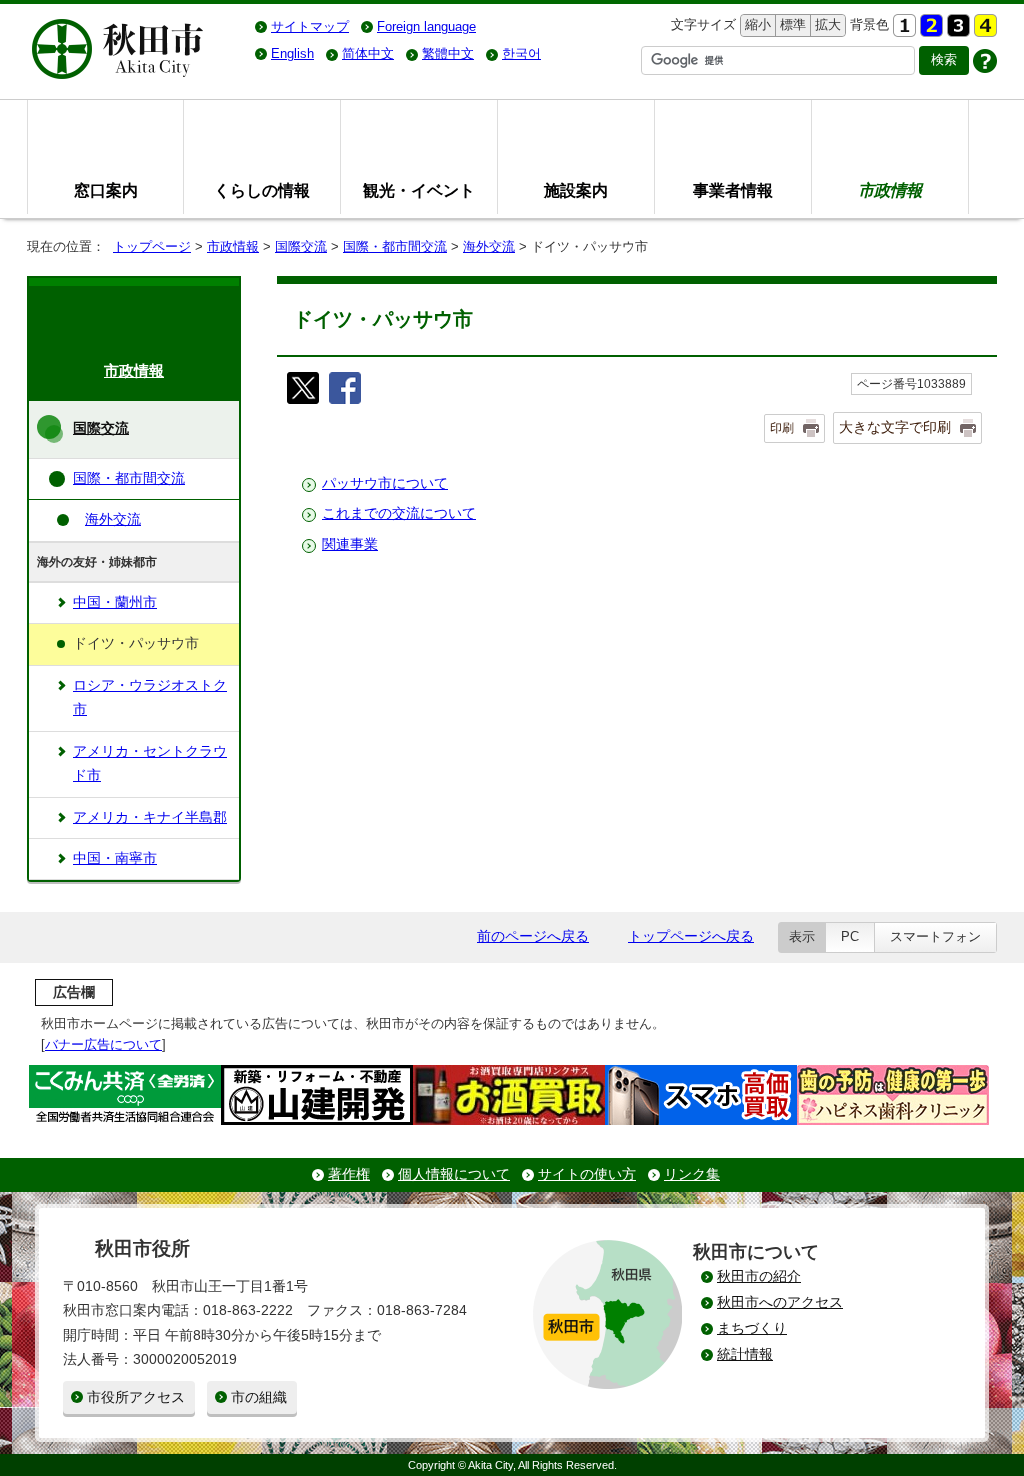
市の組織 (259, 1397)
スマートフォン (935, 936)
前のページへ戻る (533, 936)
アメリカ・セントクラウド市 (150, 763)
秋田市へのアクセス (780, 1302)
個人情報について (454, 1174)
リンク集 (692, 1174)
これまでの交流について (399, 513)
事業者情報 (733, 190)
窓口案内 (106, 190)
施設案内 (576, 190)
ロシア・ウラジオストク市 (150, 697)
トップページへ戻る (691, 936)
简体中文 (368, 53)
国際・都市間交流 (395, 246)
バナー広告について (103, 1044)
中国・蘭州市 (115, 602)
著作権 (349, 1174)
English (292, 53)
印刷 (782, 428)
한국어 (521, 53)
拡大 (826, 24)
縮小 (756, 24)
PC (850, 936)
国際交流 (301, 246)
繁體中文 (448, 53)
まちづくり (752, 1328)
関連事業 (350, 544)
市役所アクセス (136, 1397)
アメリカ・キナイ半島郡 (150, 817)
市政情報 (233, 246)
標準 (790, 24)
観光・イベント (419, 190)
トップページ (152, 246)
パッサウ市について (385, 483)
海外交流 (489, 246)
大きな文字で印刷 (895, 427)
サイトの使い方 (587, 1174)
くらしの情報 (262, 190)
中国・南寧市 (115, 858)
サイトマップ (310, 26)
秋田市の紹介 (759, 1276)
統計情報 (745, 1354)
